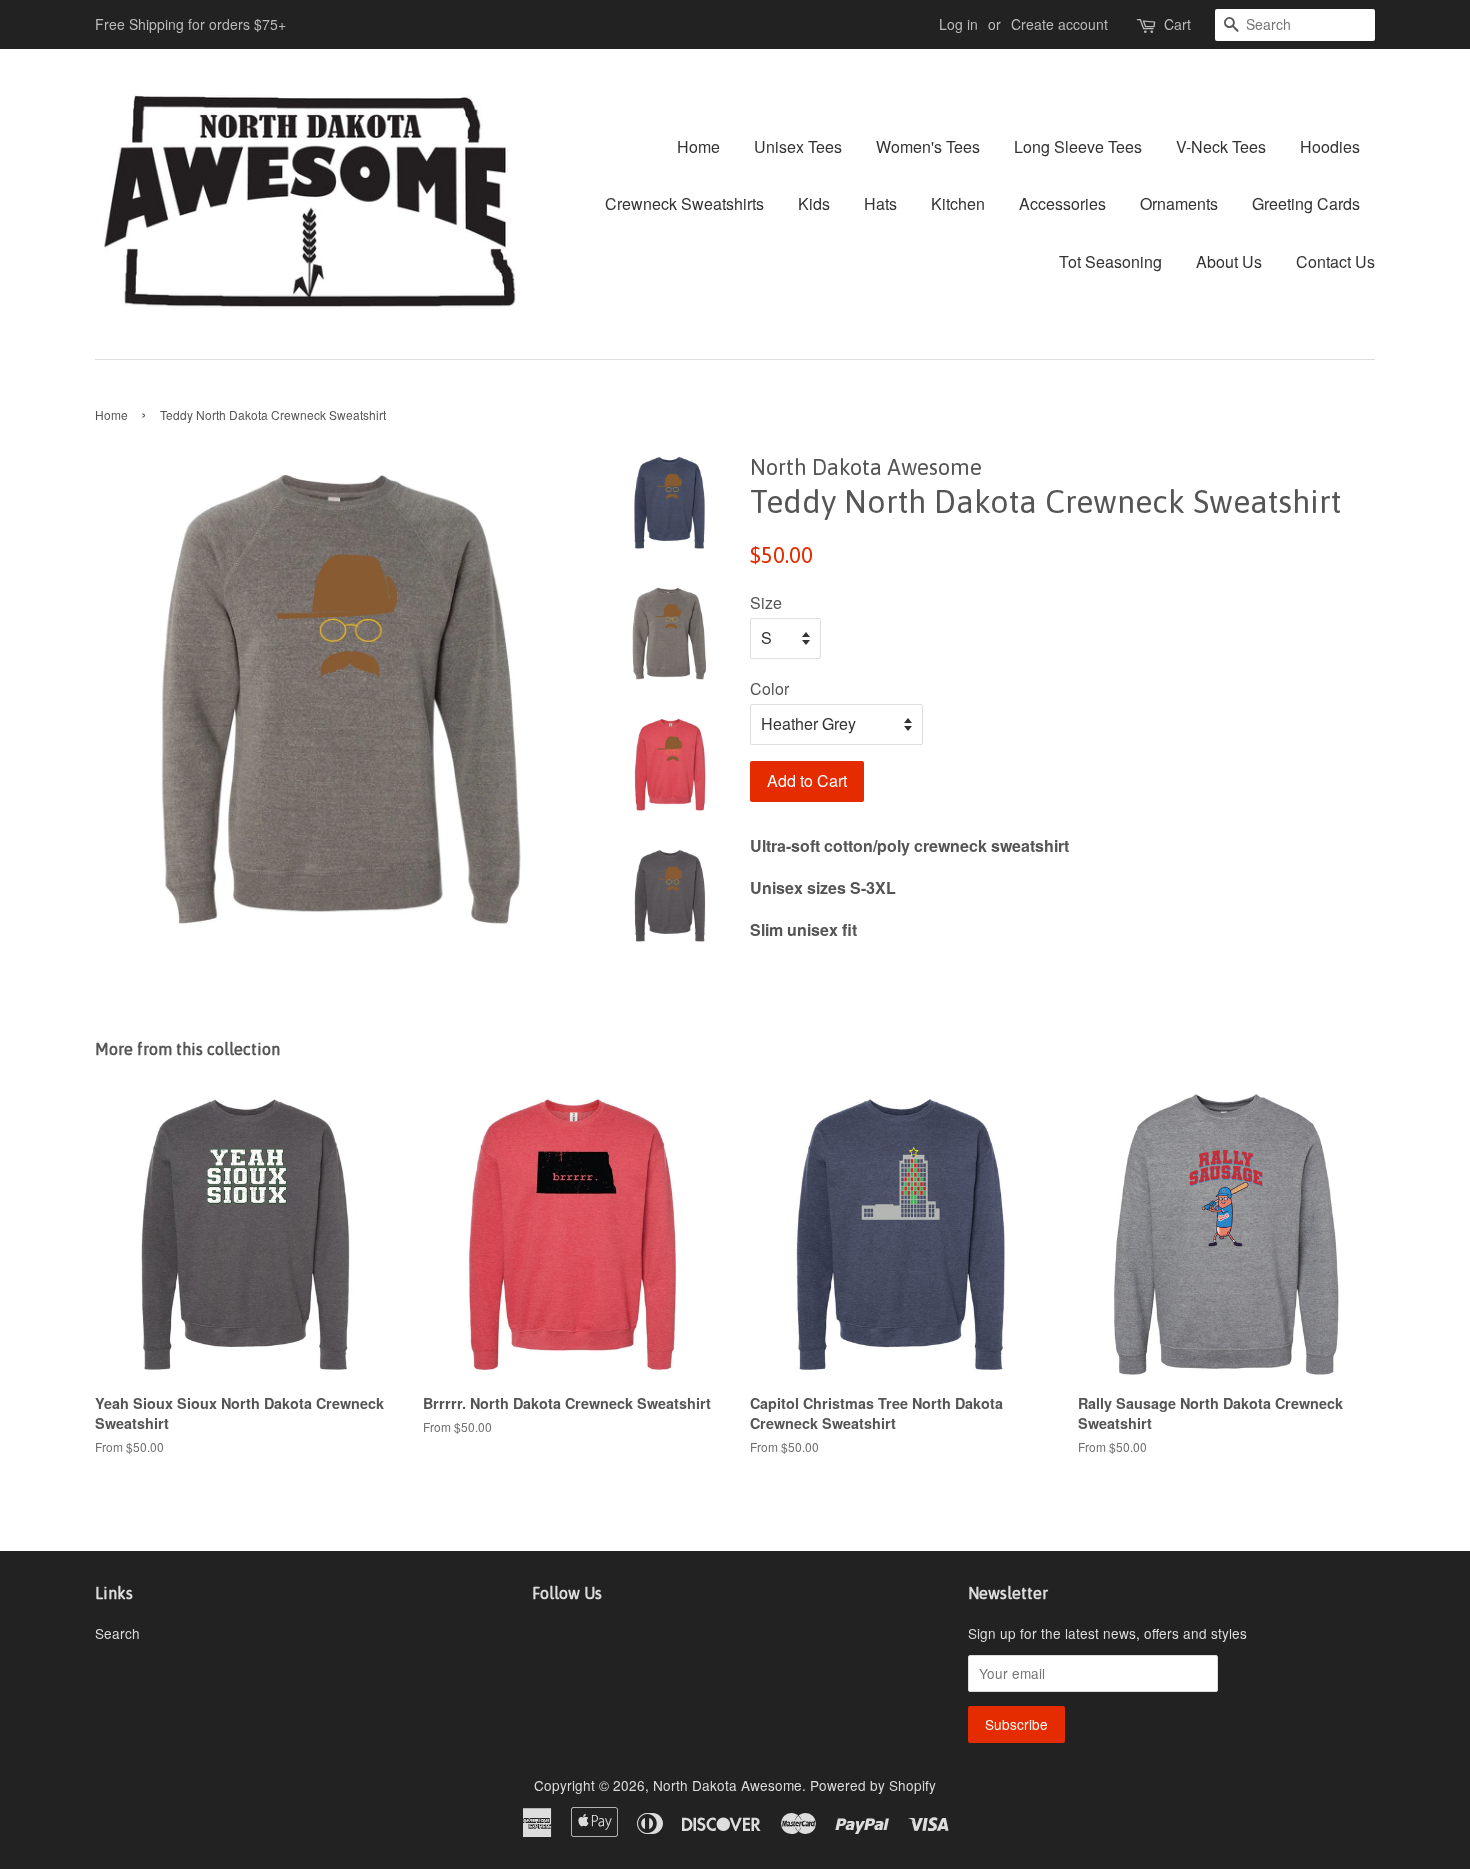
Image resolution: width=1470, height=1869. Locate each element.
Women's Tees (928, 146)
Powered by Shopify (873, 1785)
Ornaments (1179, 203)
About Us (1229, 261)
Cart (1177, 24)
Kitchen (958, 203)
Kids (814, 203)
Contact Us (1335, 261)
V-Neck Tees (1221, 146)
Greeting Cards (1306, 203)
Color (769, 688)
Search (117, 1633)
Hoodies (1330, 146)
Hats (880, 203)
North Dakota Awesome (727, 1785)
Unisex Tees (798, 146)
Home (698, 146)
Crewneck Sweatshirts (684, 203)
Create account (1059, 24)
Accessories (1062, 203)
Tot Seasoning (1110, 261)
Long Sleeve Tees (1078, 146)
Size (766, 602)
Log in (958, 24)
